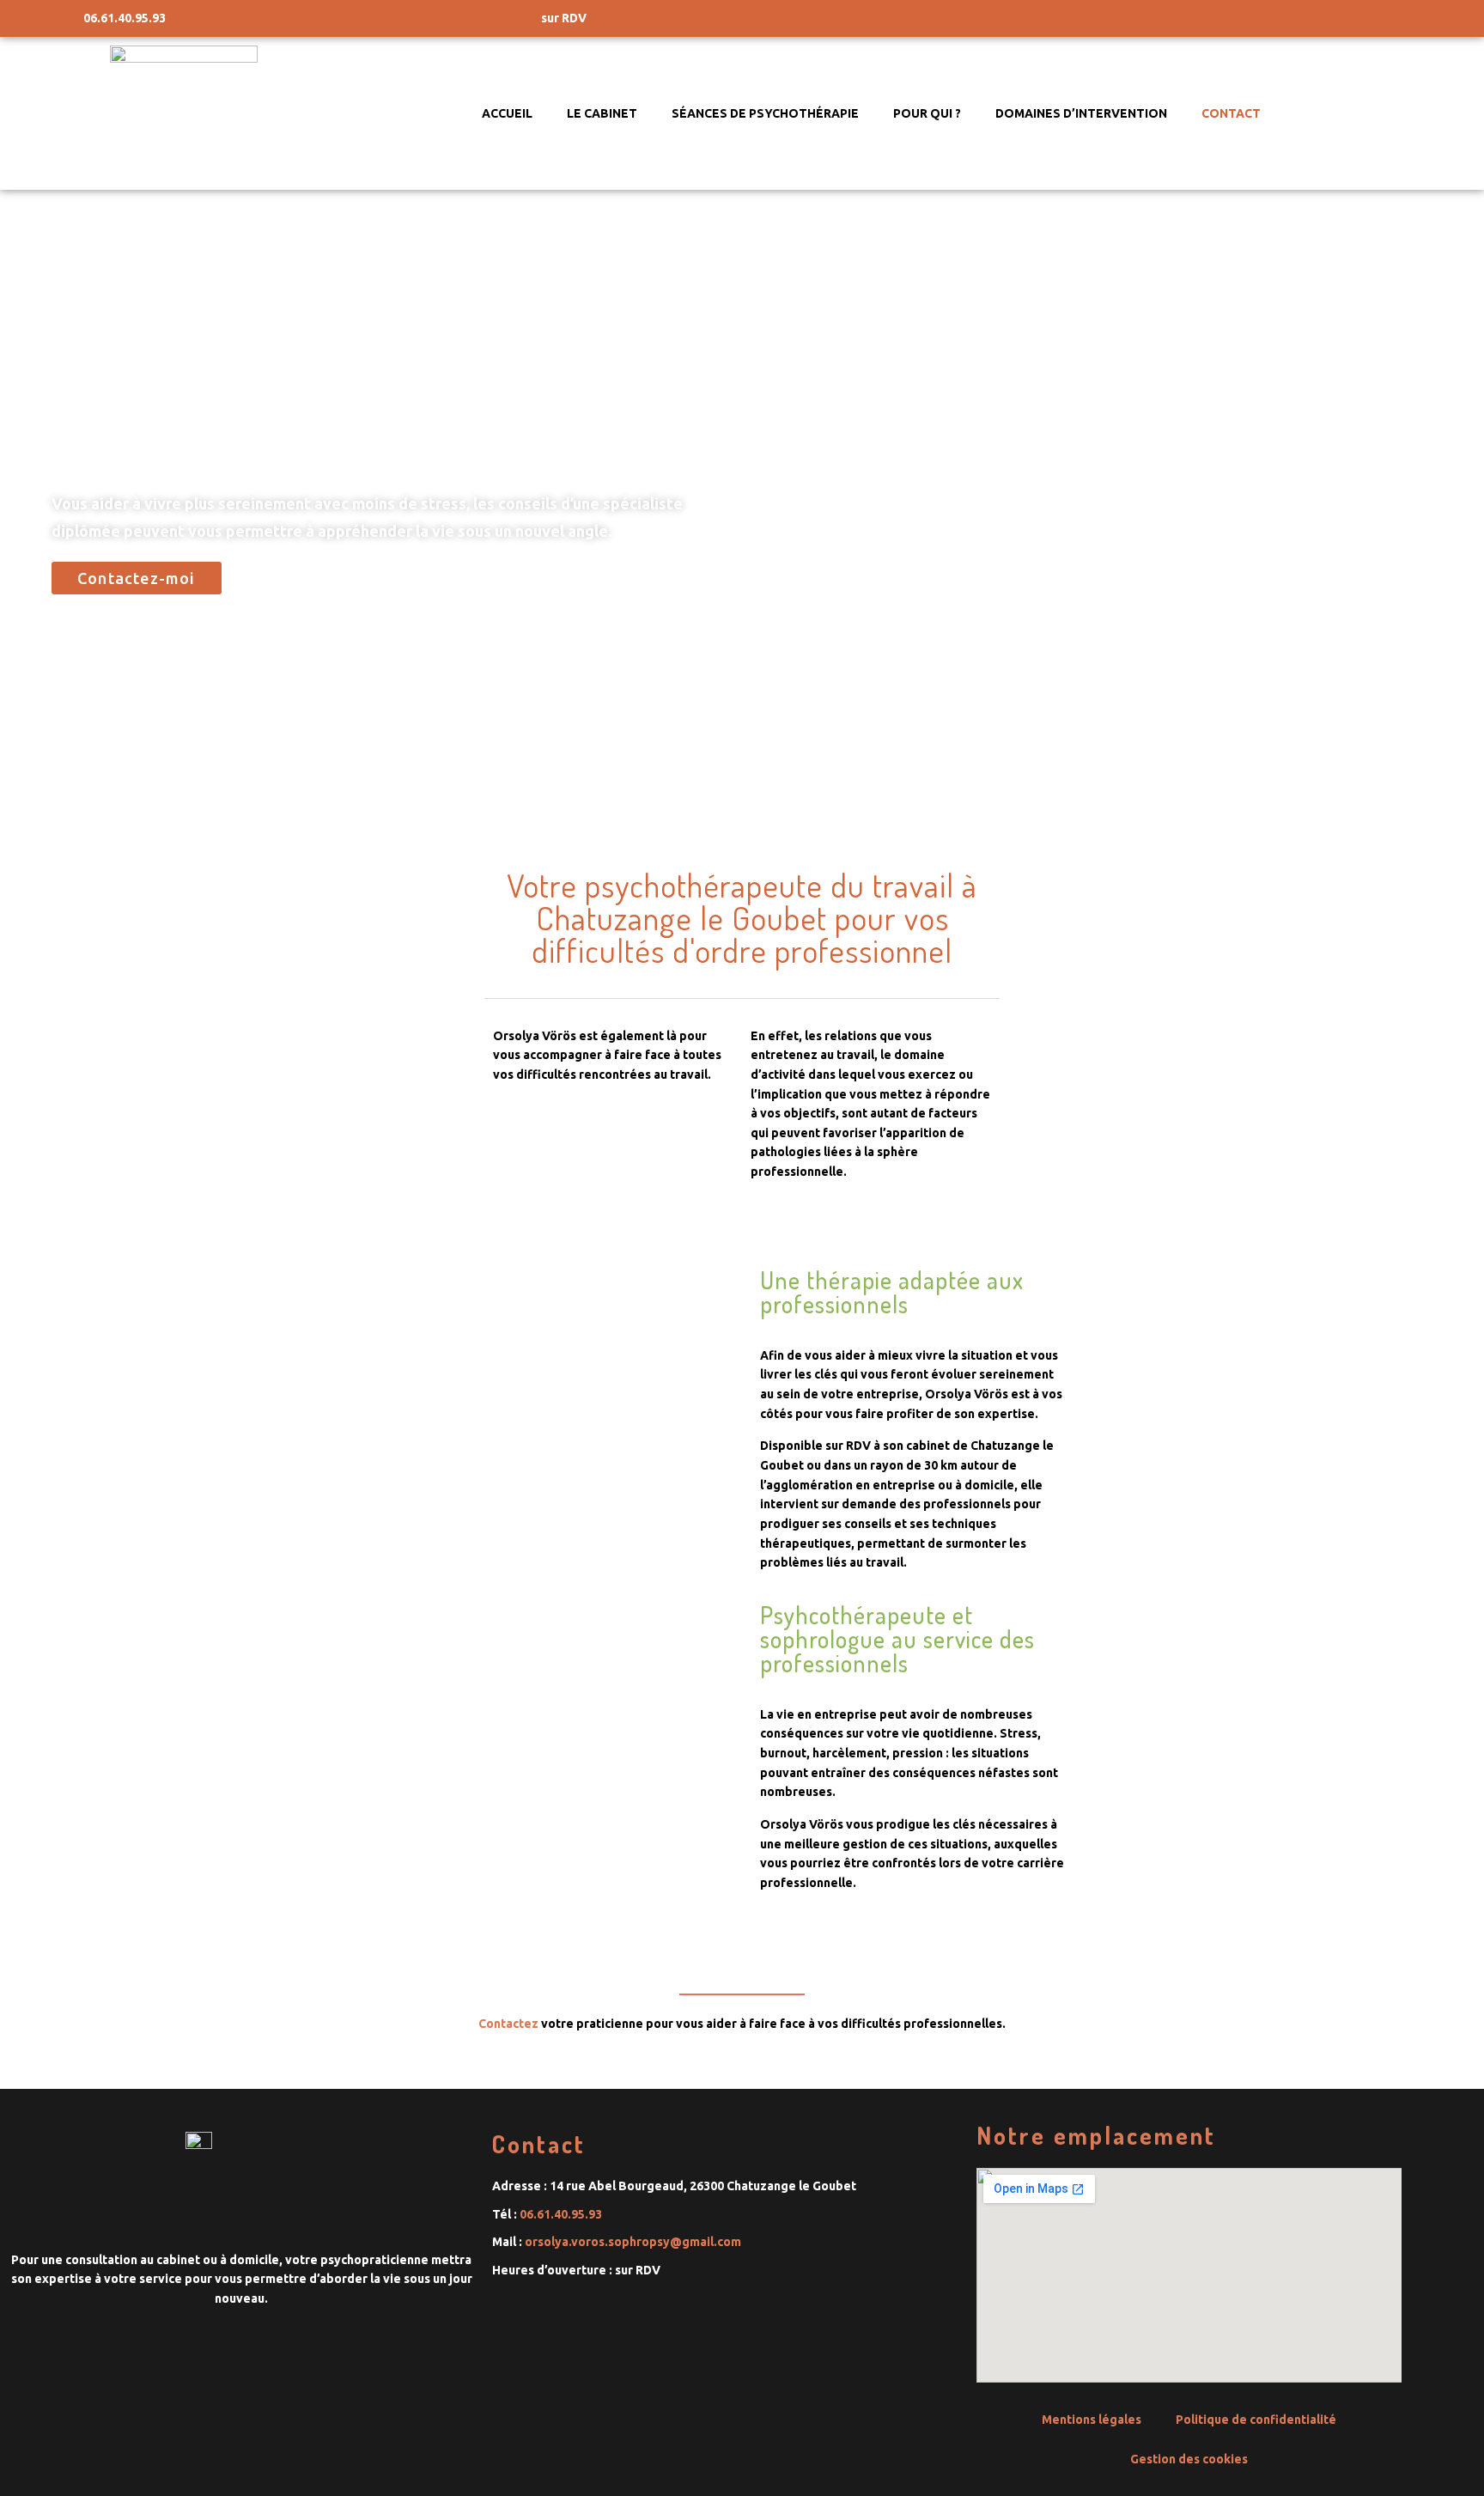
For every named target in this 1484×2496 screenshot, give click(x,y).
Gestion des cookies (1189, 2459)
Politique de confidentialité (1256, 2420)
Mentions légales (1092, 2420)
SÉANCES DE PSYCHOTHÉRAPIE (765, 113)
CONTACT (1231, 113)
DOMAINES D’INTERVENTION (1081, 113)
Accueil (507, 113)
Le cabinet (602, 113)
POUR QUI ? (927, 113)
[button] (137, 578)
